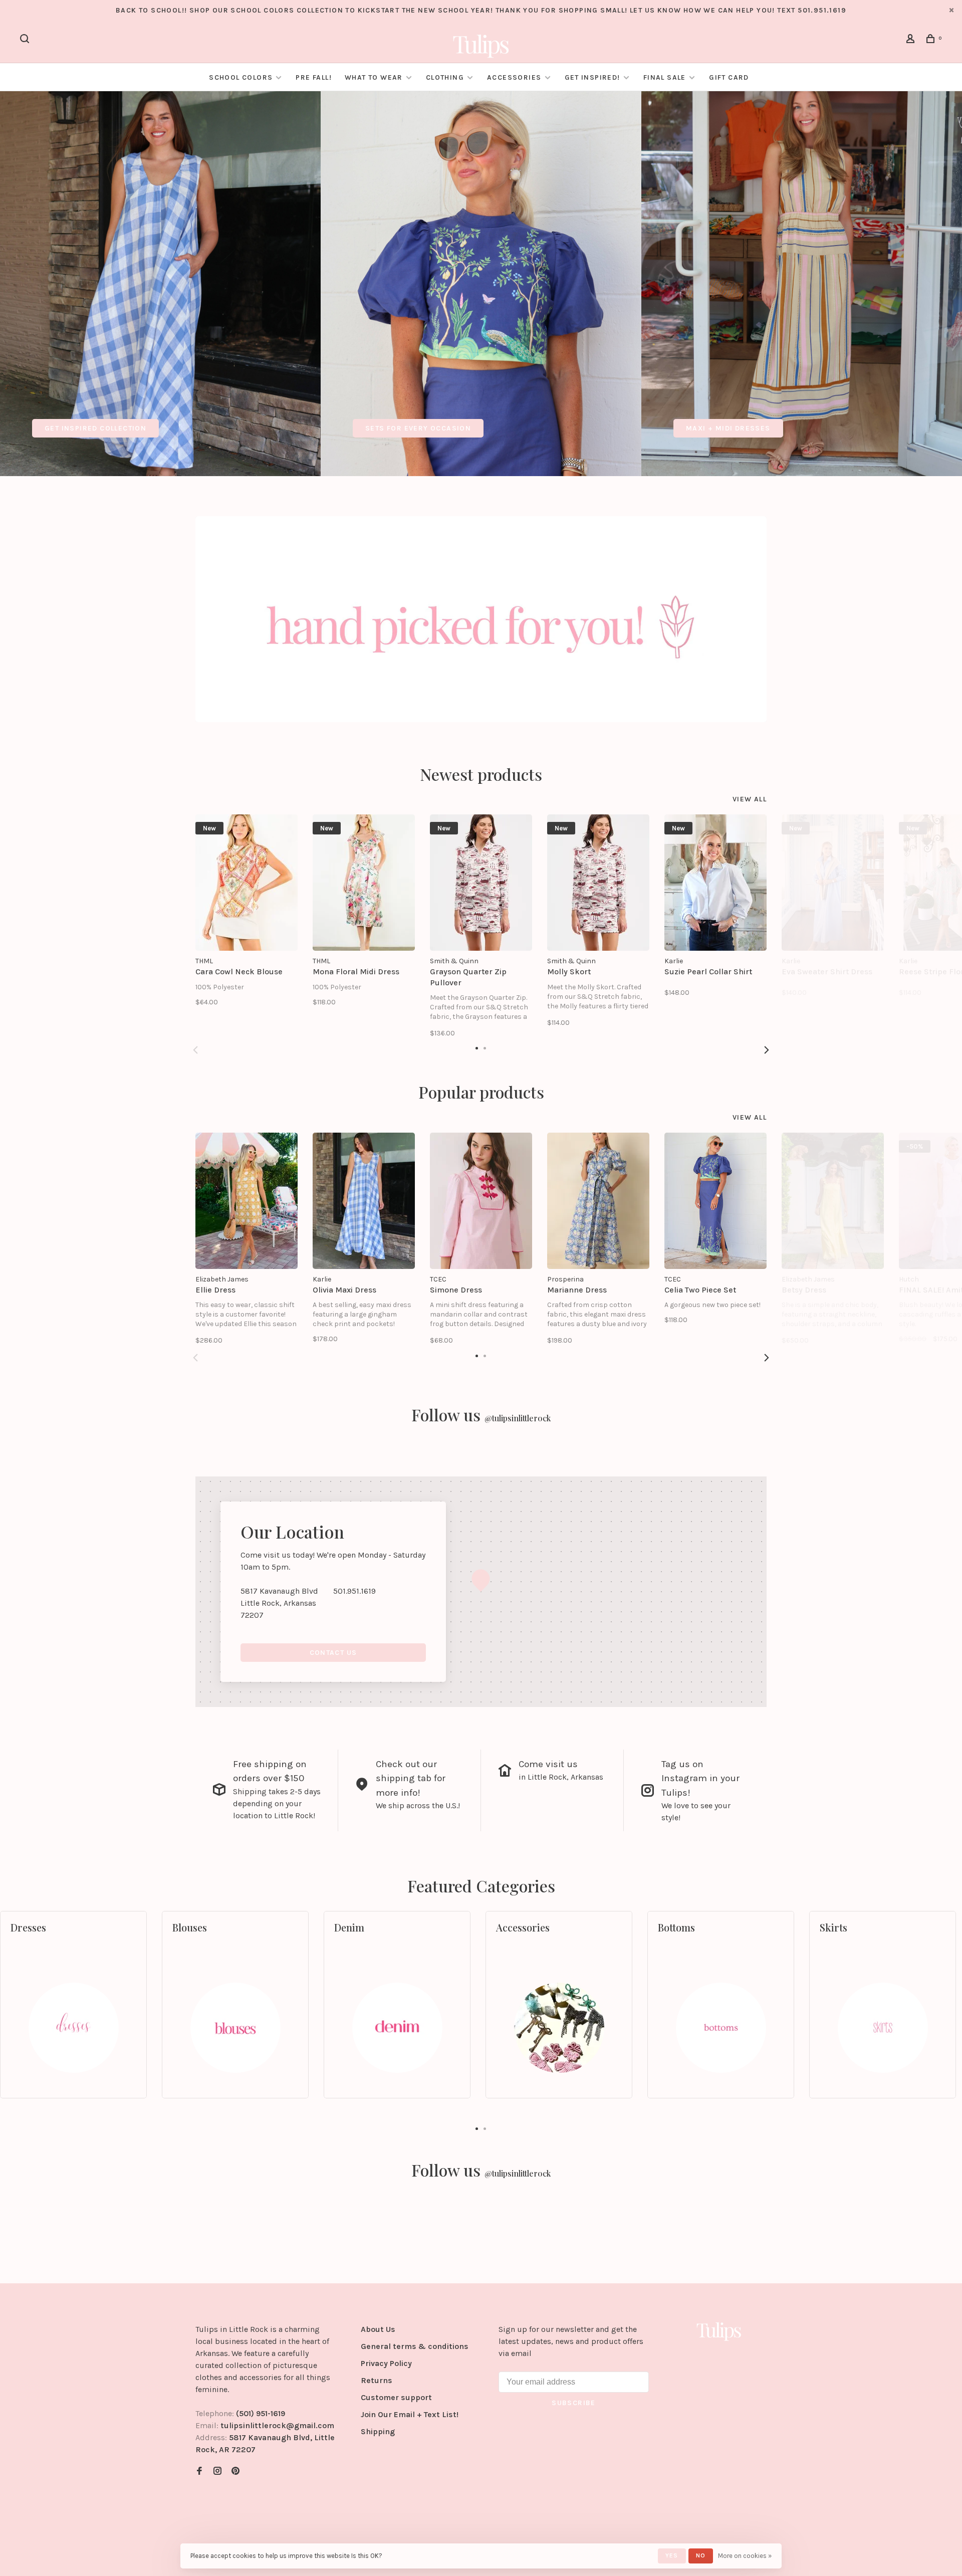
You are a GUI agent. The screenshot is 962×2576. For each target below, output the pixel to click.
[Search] (26, 40)
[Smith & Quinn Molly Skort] (598, 883)
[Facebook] (199, 2472)
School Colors (241, 77)
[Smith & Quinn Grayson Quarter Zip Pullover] (481, 883)
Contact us (333, 1653)
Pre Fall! (314, 77)
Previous (195, 1050)
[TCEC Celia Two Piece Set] (715, 1201)
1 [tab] (477, 2128)
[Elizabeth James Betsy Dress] (833, 1201)
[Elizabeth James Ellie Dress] (247, 1201)
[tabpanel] (160, 284)
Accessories (514, 77)
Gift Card (729, 77)
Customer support (396, 2397)
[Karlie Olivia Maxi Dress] (364, 1201)
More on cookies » (745, 2556)
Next (767, 1050)
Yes (672, 2555)
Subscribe (574, 2403)
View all (750, 799)
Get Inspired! (592, 77)
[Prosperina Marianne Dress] (598, 1201)
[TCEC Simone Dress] (481, 1201)
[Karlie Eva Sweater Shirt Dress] (833, 883)
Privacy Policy (386, 2363)
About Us (378, 2329)
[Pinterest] (235, 2472)
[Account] (912, 40)
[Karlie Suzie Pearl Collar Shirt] (715, 883)
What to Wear (374, 77)
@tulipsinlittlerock (518, 1418)
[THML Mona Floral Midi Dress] (364, 883)
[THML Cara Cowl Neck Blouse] (247, 883)
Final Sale (666, 77)
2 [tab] (485, 2128)
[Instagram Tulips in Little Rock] (217, 2472)
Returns (377, 2380)
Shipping (378, 2431)
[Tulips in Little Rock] (719, 2331)
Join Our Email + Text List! (410, 2414)
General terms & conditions (415, 2346)
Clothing (445, 77)
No (701, 2555)
